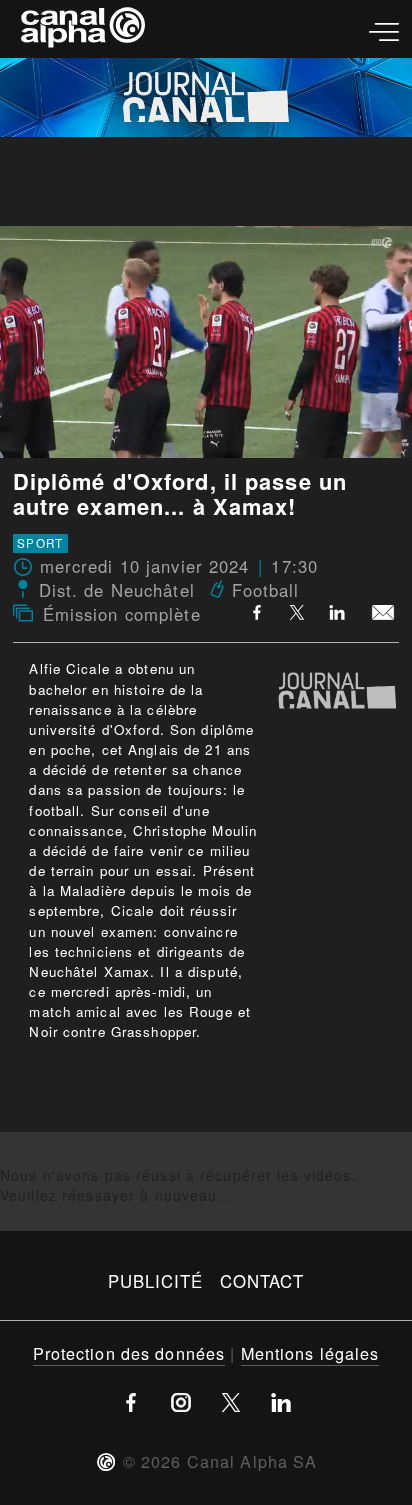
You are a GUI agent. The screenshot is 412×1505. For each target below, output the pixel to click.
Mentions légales (310, 1353)
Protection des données (129, 1353)
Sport (40, 543)
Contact (262, 1281)
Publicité (156, 1281)
